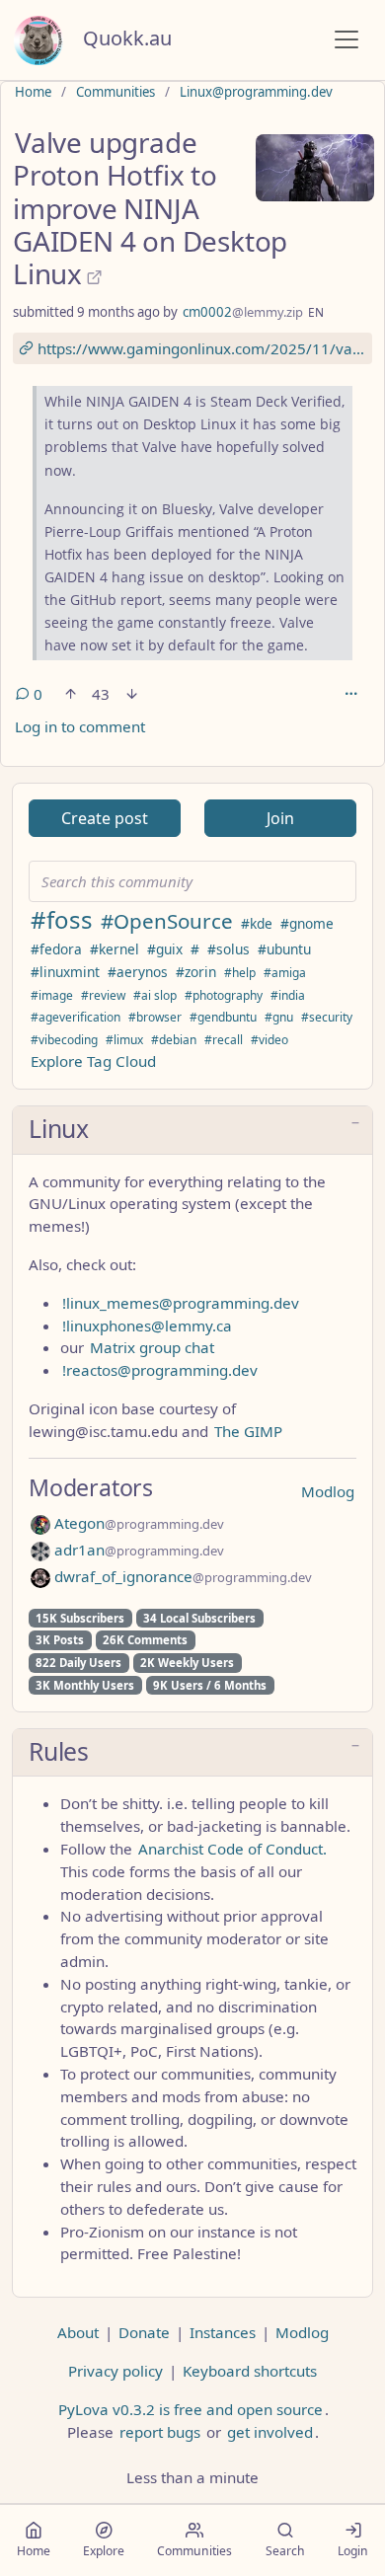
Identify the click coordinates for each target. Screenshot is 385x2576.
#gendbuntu (223, 1017)
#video (269, 1040)
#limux (124, 1040)
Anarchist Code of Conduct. (232, 1849)
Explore (104, 2551)
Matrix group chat (152, 1347)
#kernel (115, 949)
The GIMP (248, 1431)
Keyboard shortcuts (250, 2371)
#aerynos (138, 972)
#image (52, 995)
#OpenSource (167, 921)
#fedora (56, 949)
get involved (270, 2432)
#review (103, 995)
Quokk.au (127, 38)
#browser (155, 1017)
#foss (62, 919)
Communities (115, 92)
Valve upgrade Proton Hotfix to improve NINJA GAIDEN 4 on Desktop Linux (150, 208)
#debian (174, 1040)
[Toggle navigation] (346, 39)
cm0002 (243, 312)
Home (33, 92)
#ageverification (76, 1017)
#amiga (285, 973)
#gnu (279, 1017)
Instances (223, 2332)
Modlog (328, 1491)
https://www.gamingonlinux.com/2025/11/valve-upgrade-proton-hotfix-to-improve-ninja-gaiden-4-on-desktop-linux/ (203, 348)
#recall (224, 1040)
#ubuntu (284, 949)
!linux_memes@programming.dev (181, 1303)
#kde (257, 923)
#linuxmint (65, 972)
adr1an (137, 1550)
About (78, 2332)
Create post (105, 818)
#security (327, 1017)
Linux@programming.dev (256, 92)
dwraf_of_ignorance (181, 1576)
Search (285, 2551)
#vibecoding (64, 1040)
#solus (229, 949)
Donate (144, 2332)
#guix (165, 949)
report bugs (160, 2432)
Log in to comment (80, 726)
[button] (192, 1131)
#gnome (307, 923)
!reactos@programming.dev (160, 1370)
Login (353, 2551)
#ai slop (155, 995)
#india (288, 995)
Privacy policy (115, 2371)
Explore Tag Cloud (93, 1061)
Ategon (137, 1523)
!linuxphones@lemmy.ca (147, 1326)
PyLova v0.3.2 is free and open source (191, 2409)
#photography (224, 995)
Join (280, 818)
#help (240, 973)
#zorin (196, 972)
